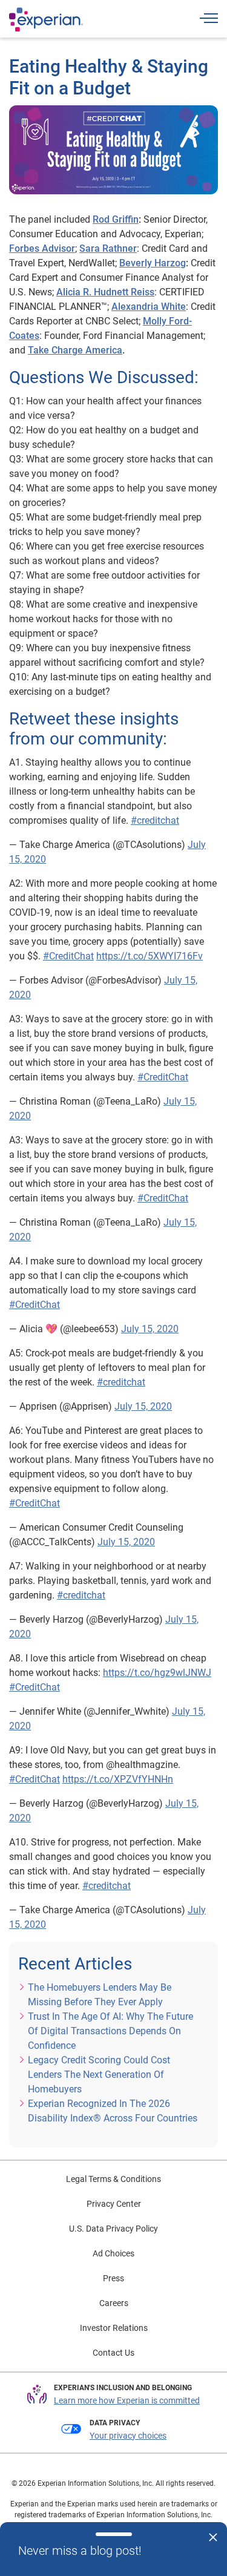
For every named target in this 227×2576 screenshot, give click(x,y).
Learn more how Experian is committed (127, 2400)
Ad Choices (113, 2253)
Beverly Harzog (153, 263)
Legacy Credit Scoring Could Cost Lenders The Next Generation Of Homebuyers (99, 2075)
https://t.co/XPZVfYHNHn (118, 1779)
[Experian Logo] (46, 19)
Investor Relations (114, 2328)
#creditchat (155, 820)
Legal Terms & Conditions (113, 2179)
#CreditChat (68, 956)
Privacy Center (114, 2204)
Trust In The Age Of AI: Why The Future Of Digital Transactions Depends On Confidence (110, 2031)
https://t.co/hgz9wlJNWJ (157, 1673)
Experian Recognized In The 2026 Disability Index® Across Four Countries (113, 2111)
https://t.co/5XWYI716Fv (150, 956)
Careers (114, 2303)
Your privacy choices (128, 2436)
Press (113, 2278)
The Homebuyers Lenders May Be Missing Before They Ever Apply (100, 1995)
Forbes (24, 248)
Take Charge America (75, 350)
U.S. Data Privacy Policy (113, 2229)
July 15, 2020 (150, 1329)
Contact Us (113, 2353)
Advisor (57, 248)
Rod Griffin (116, 219)
